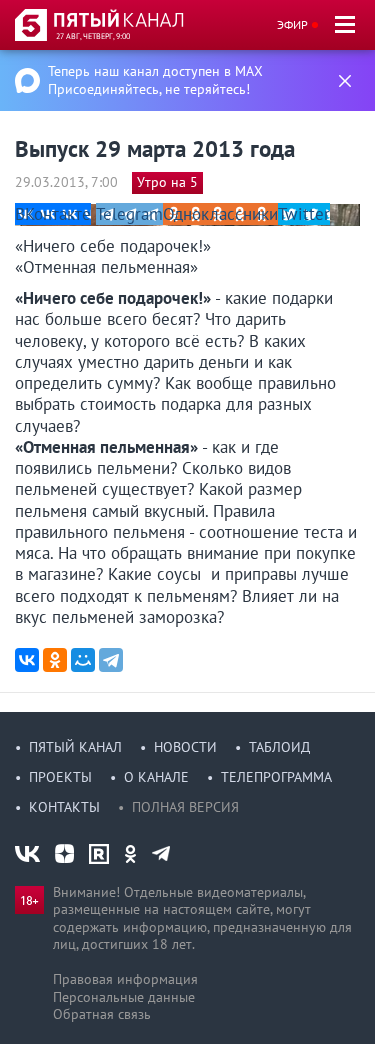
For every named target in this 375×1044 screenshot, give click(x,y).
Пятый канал (75, 747)
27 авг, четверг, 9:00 (93, 36)
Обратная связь (102, 1014)
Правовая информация (125, 979)
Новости (185, 747)
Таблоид (279, 747)
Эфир (292, 24)
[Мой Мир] (83, 660)
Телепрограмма (276, 777)
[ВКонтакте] (27, 660)
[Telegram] (111, 660)
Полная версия (185, 807)
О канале (156, 777)
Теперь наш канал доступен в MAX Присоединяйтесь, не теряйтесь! (155, 80)
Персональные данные (124, 997)
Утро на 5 (167, 182)
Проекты (60, 777)
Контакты (64, 807)
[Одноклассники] (55, 660)
